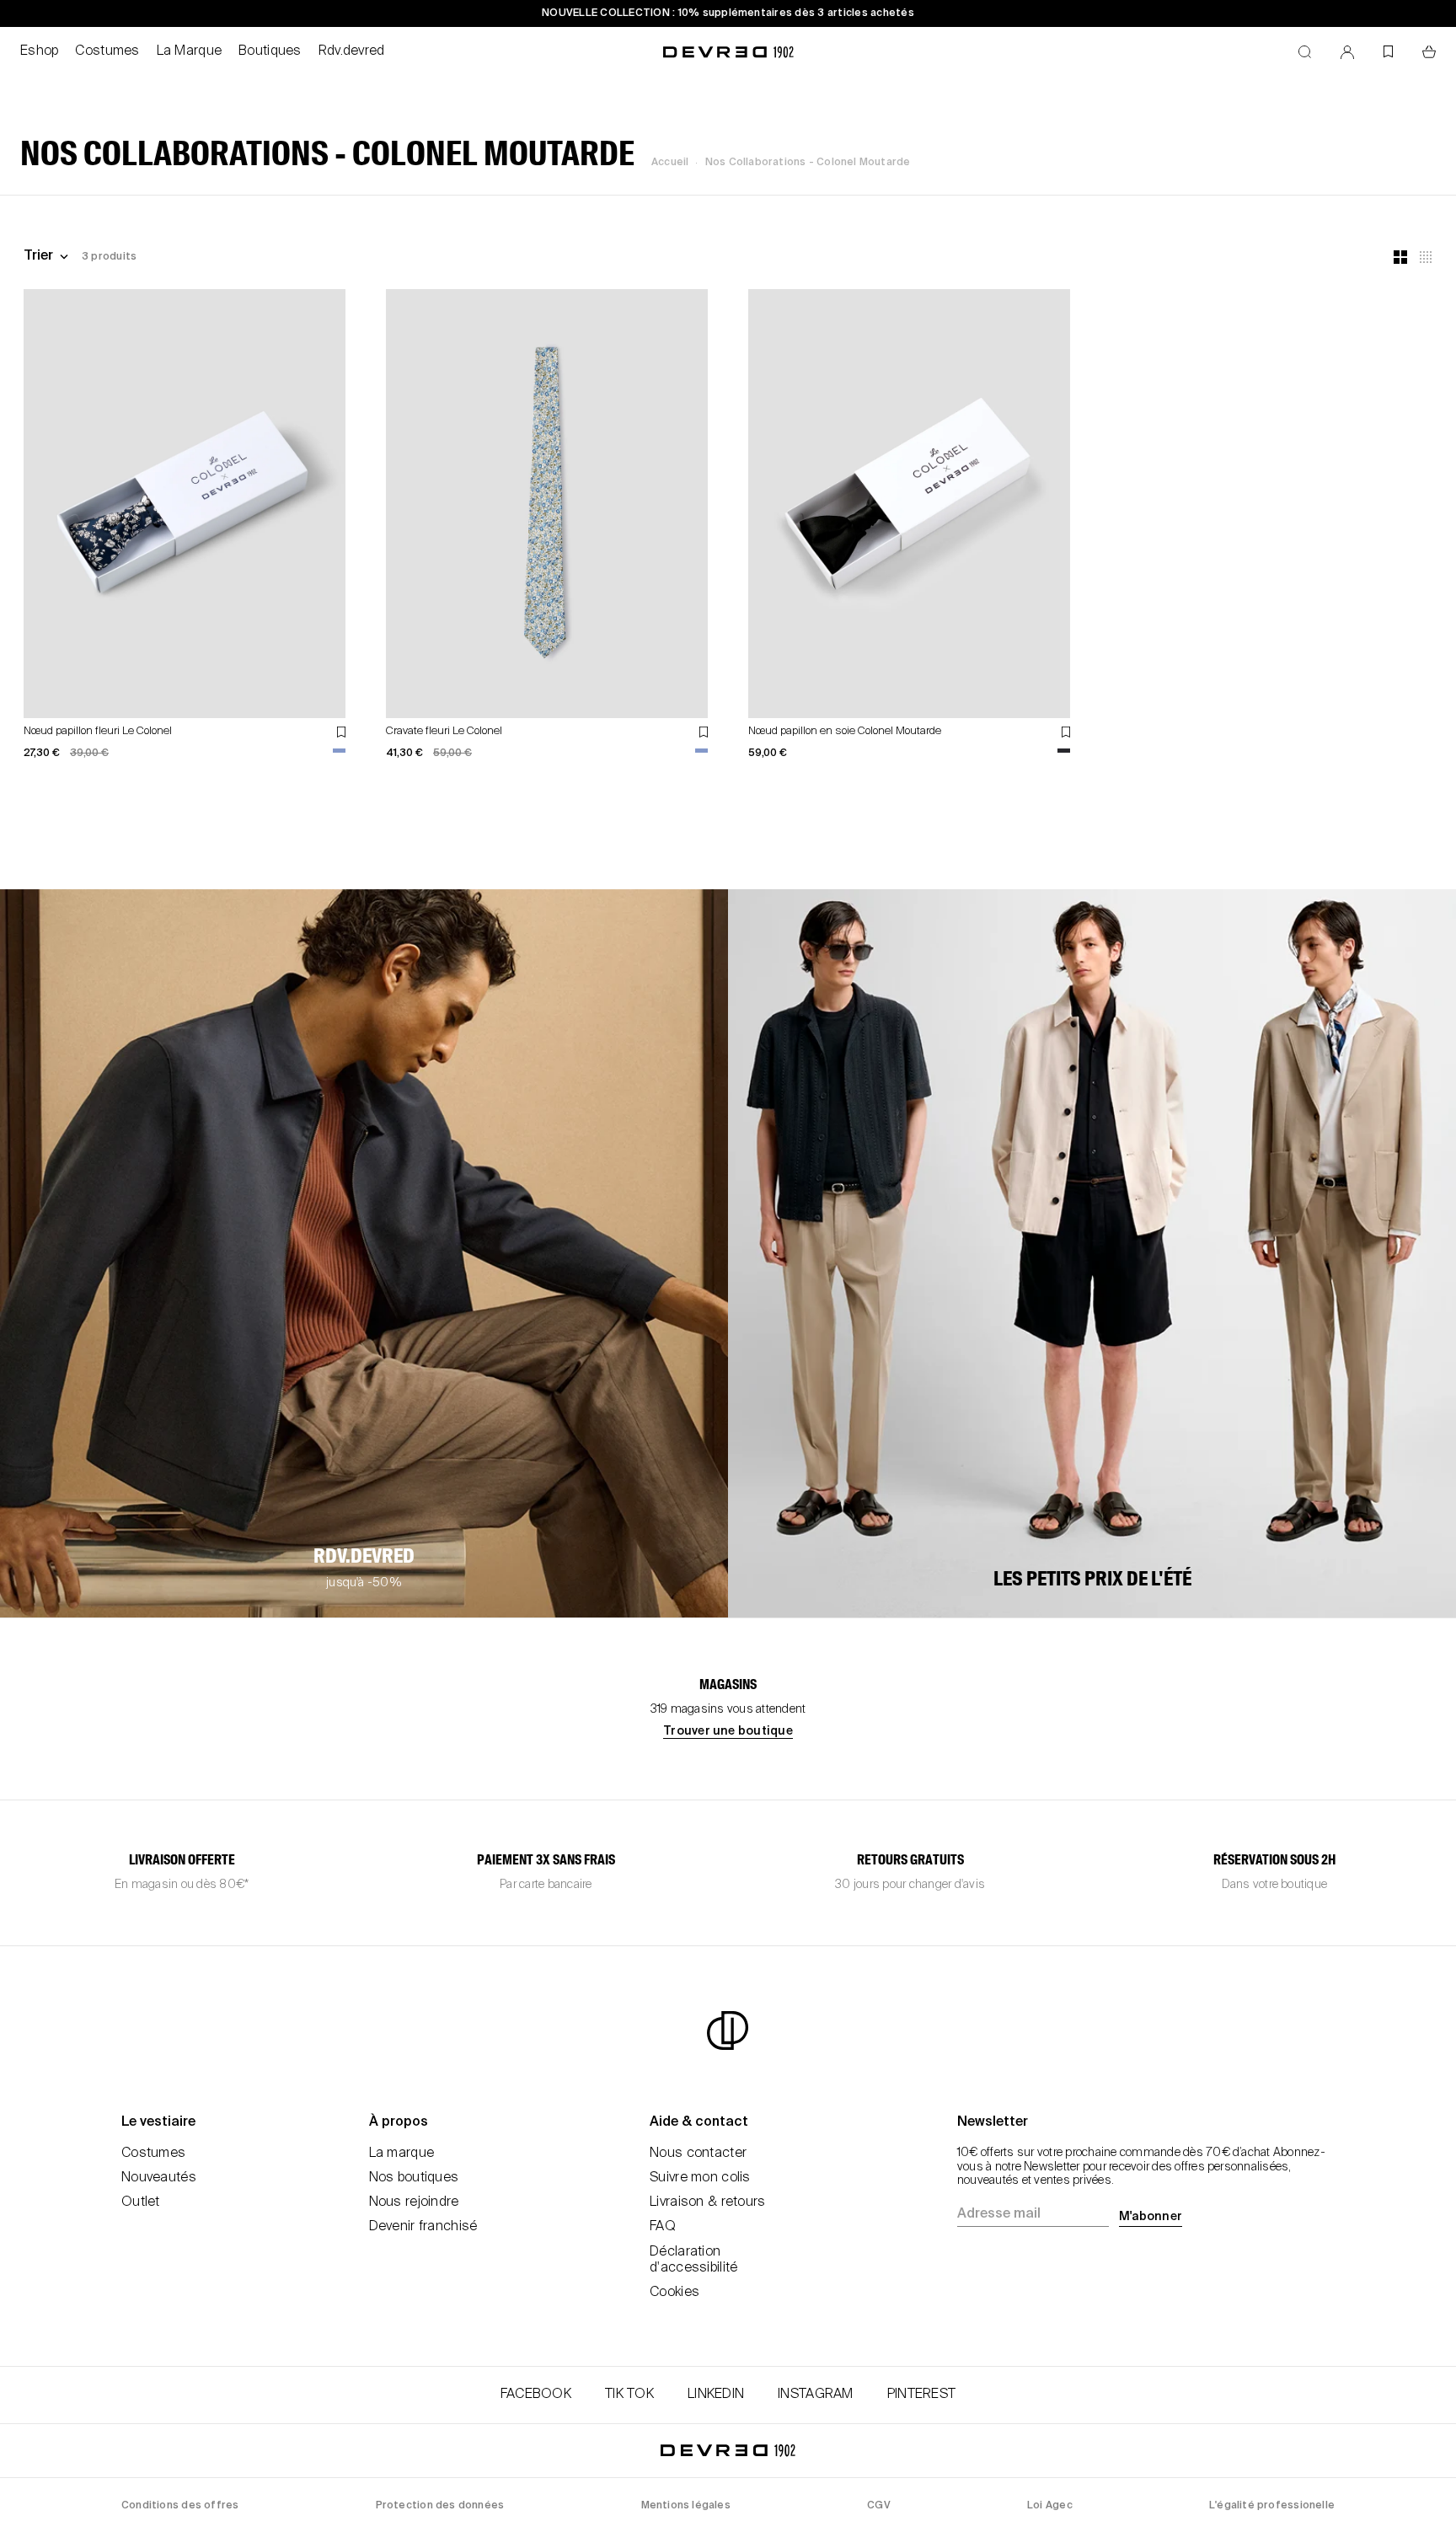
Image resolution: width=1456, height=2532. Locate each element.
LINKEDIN (716, 2395)
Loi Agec (1050, 2506)
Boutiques (270, 51)
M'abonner (1151, 2217)
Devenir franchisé (423, 2227)
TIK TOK (629, 2395)
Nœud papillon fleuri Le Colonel (98, 731)
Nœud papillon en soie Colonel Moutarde (845, 731)
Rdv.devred (352, 51)
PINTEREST (922, 2395)
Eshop (39, 51)
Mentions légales (686, 2506)
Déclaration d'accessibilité (693, 2260)
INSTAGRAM (816, 2395)
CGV (879, 2506)
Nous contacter (698, 2154)
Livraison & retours (707, 2202)
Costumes (107, 51)
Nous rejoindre (414, 2202)
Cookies (674, 2293)
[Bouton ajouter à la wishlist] (341, 732)
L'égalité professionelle (1272, 2506)
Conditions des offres (180, 2506)
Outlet (141, 2202)
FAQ (663, 2227)
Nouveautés (159, 2178)
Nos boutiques (414, 2178)
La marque (402, 2154)
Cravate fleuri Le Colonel (444, 731)
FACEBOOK (536, 2395)
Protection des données (440, 2506)
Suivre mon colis (700, 2178)
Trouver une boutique (728, 1731)
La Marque (190, 51)
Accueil (670, 163)
